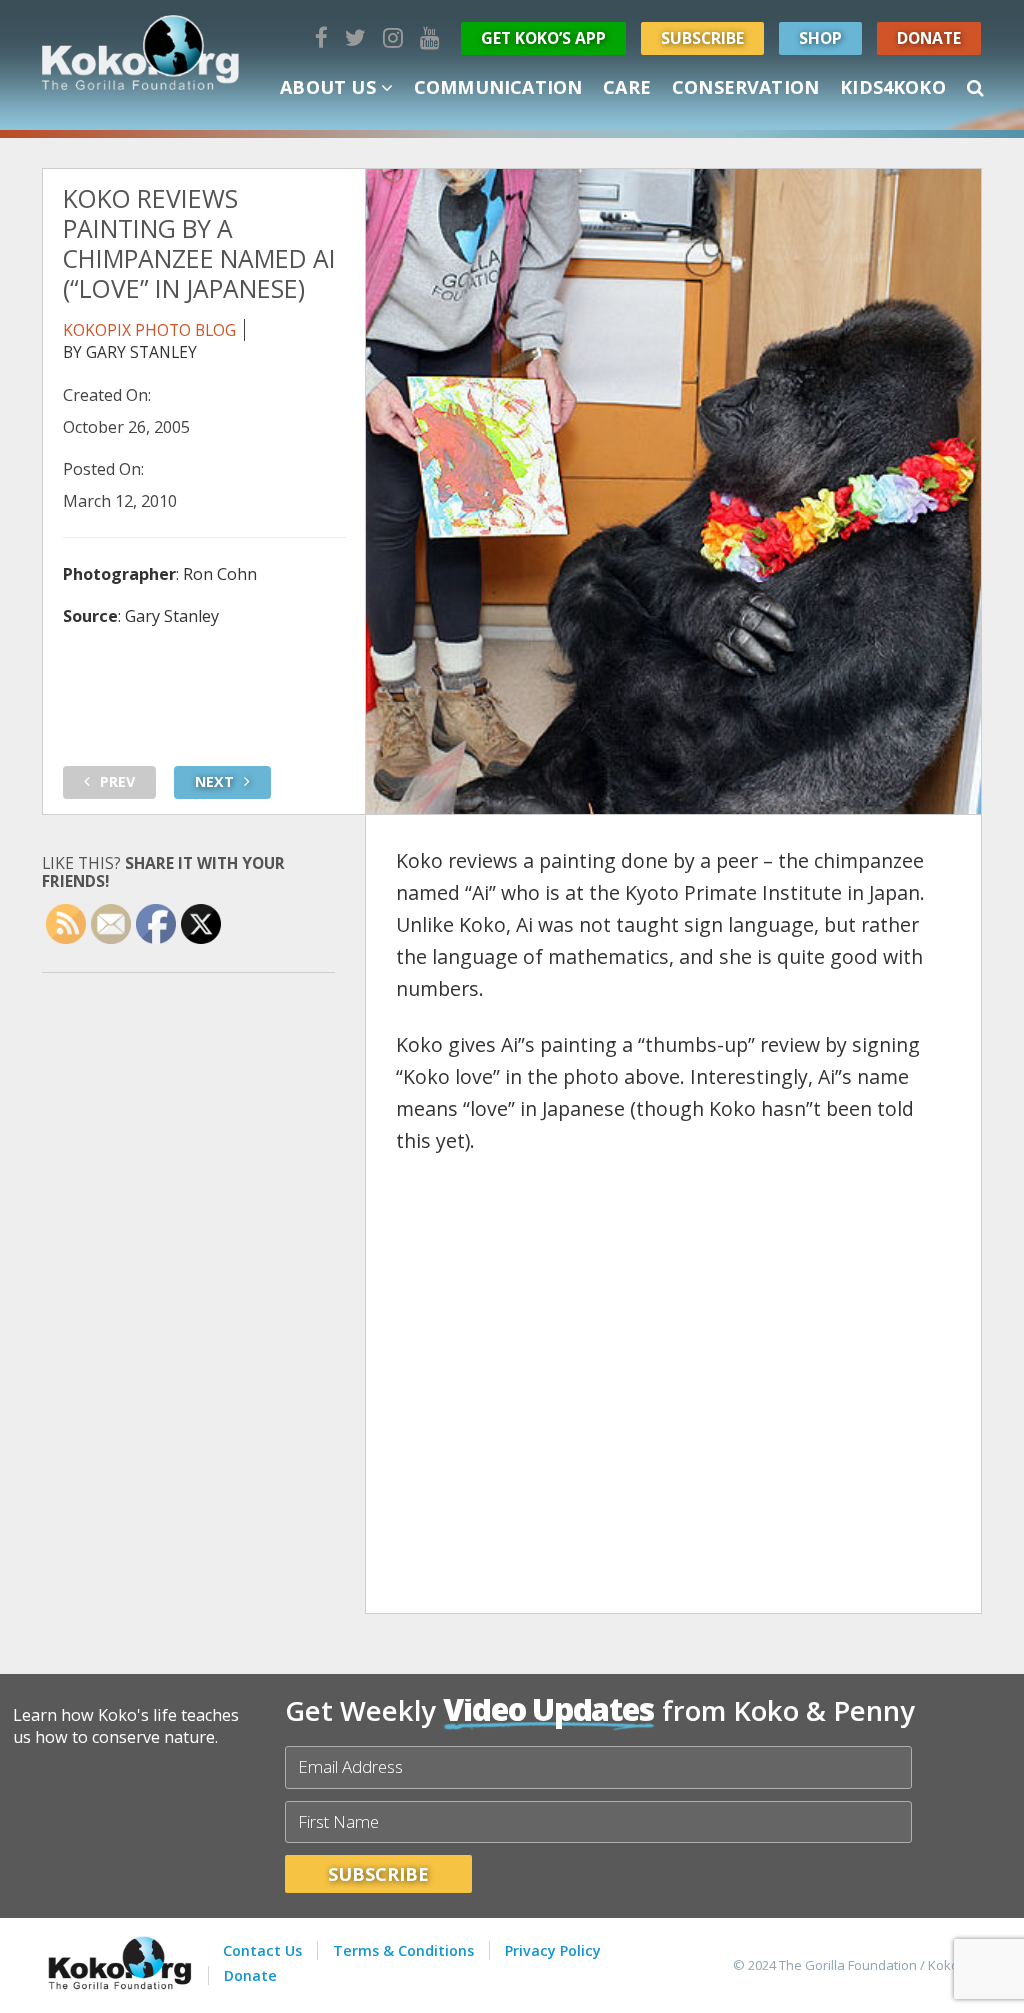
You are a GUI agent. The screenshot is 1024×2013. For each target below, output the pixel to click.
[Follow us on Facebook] (321, 37)
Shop (820, 38)
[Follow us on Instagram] (393, 37)
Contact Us (262, 1950)
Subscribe (702, 38)
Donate (929, 38)
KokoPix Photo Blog (149, 330)
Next (214, 781)
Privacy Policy (553, 1950)
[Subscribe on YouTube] (430, 37)
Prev (117, 781)
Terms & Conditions (403, 1950)
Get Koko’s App (543, 38)
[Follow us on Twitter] (355, 37)
